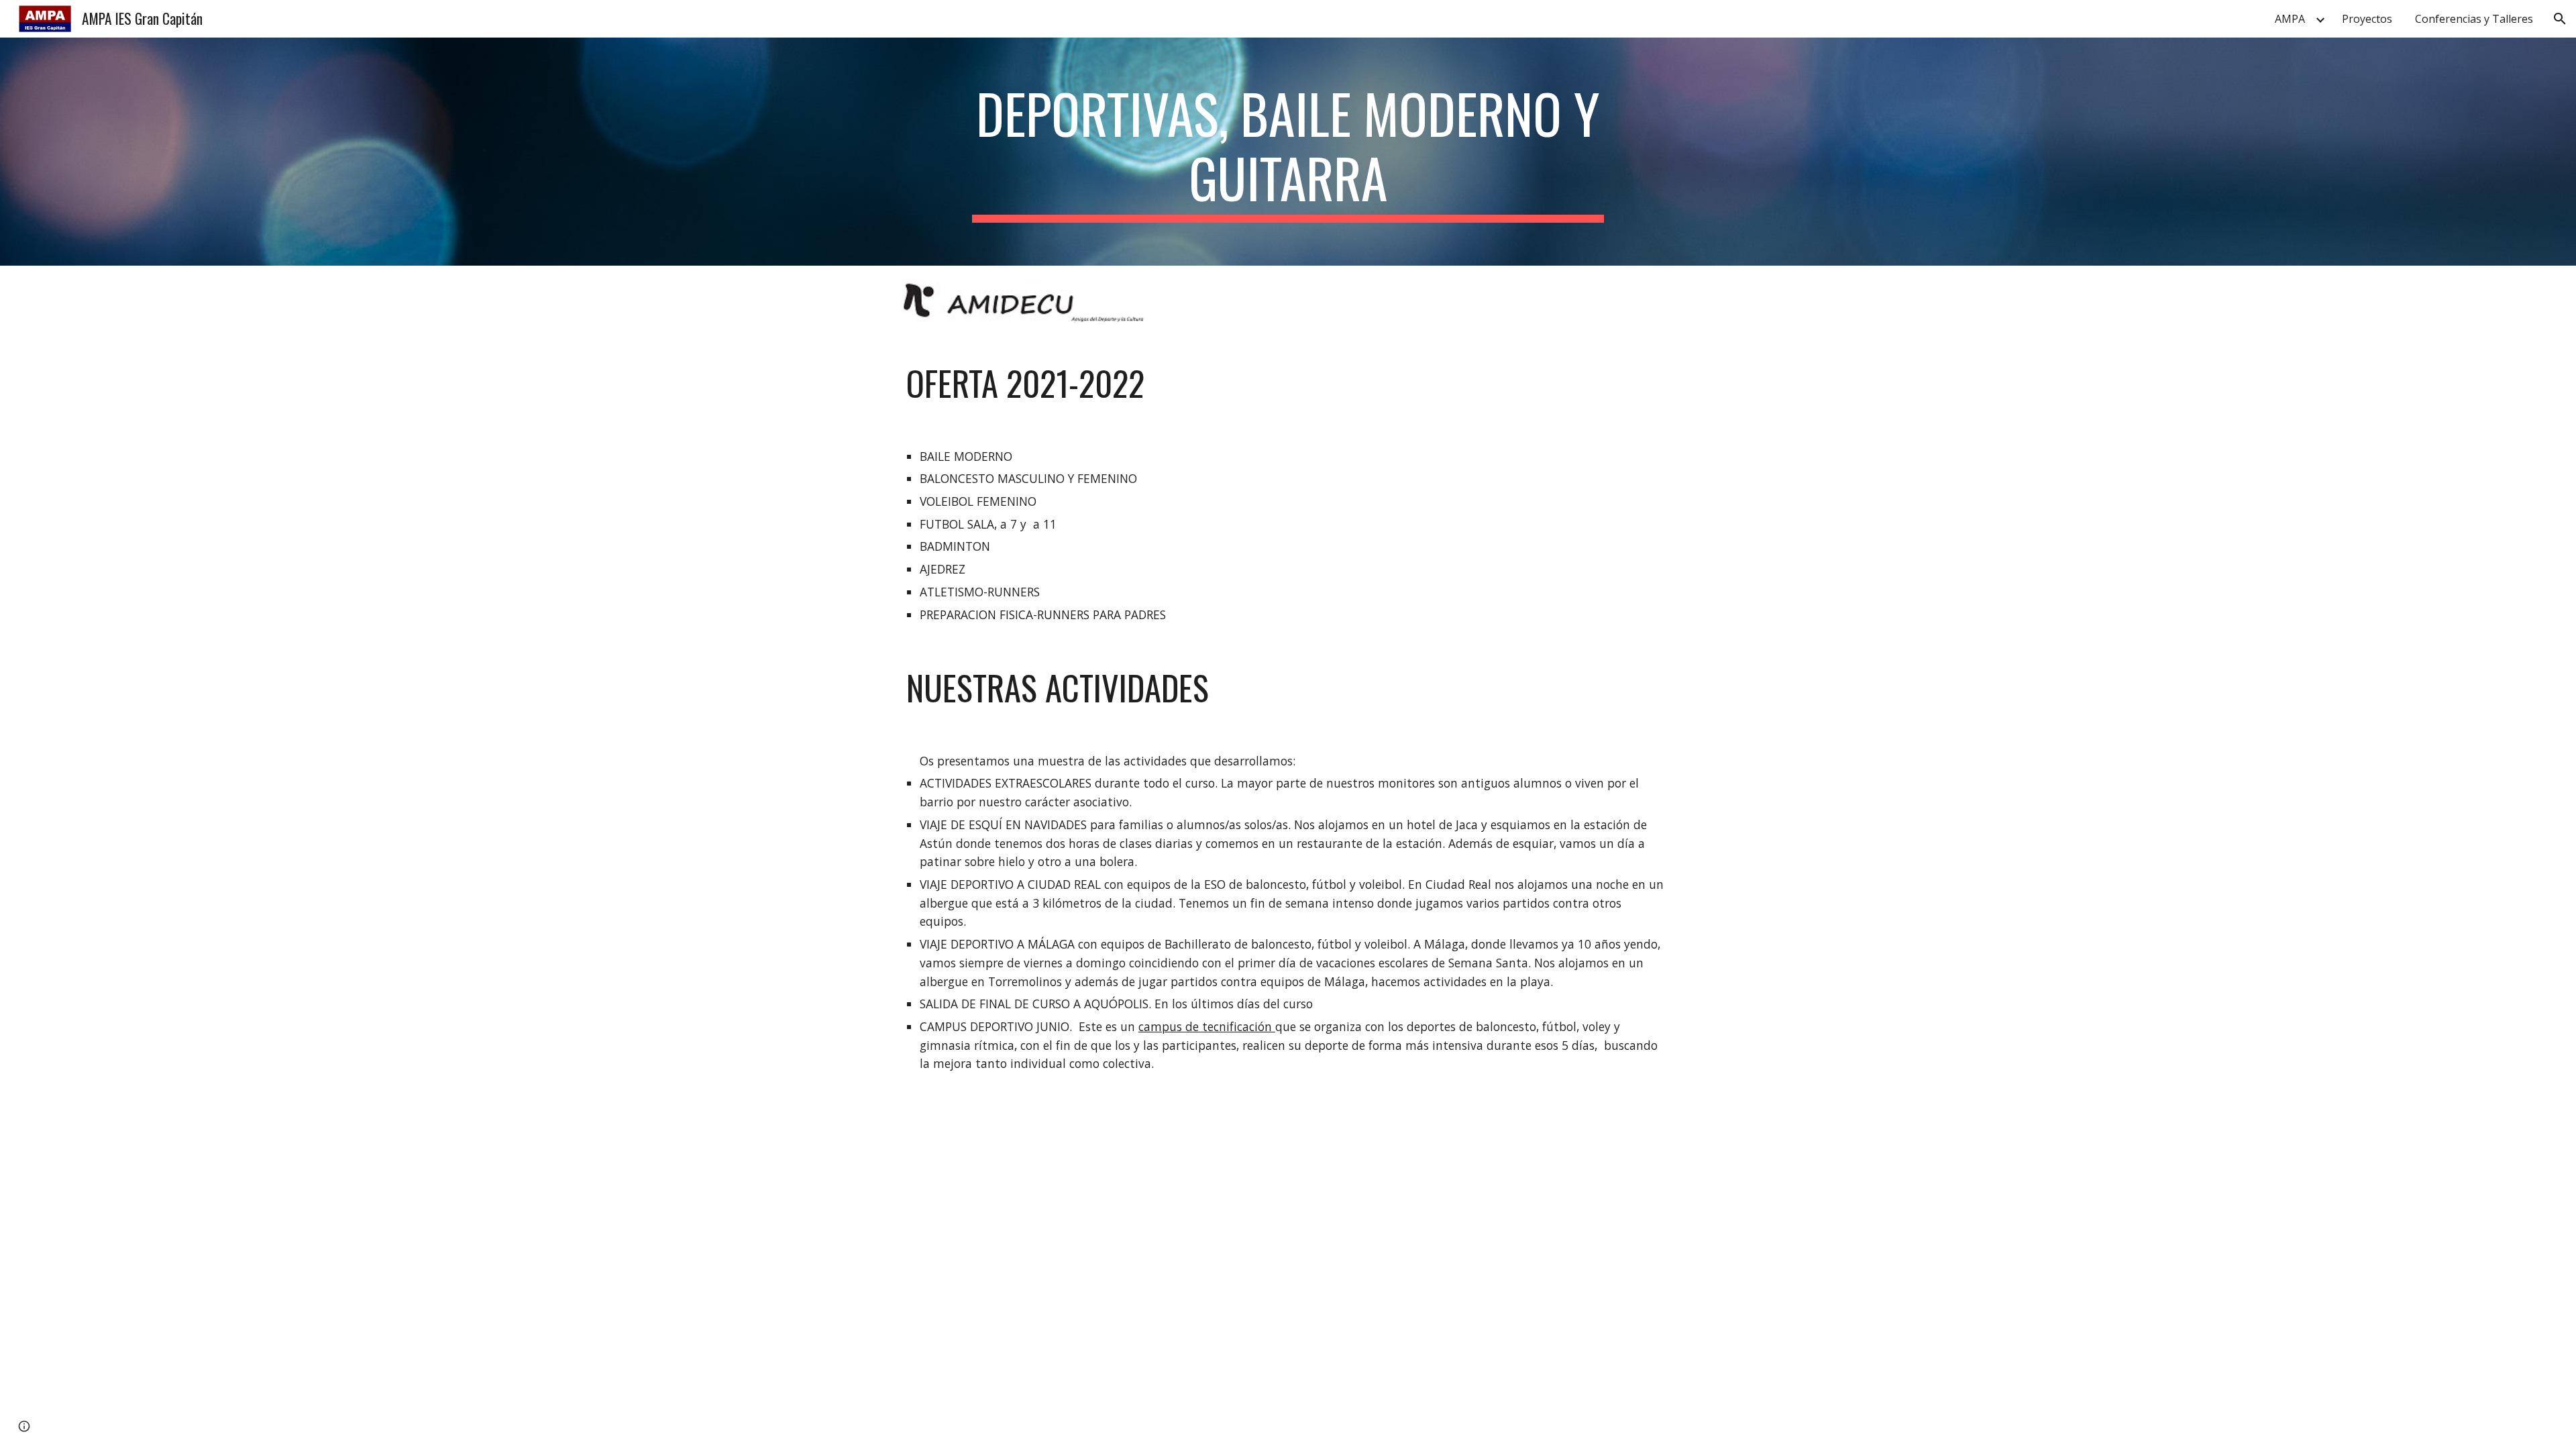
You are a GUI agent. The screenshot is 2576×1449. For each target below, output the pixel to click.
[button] (2560, 19)
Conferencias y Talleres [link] (2474, 19)
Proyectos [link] (2367, 19)
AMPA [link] (2290, 19)
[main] (1288, 152)
